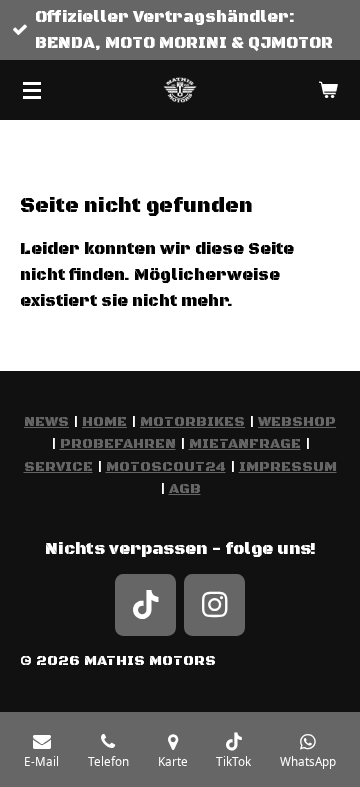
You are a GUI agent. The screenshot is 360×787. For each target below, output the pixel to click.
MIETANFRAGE (245, 444)
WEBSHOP (297, 422)
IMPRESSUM (288, 467)
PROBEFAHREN (118, 444)
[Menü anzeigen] (32, 90)
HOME (104, 422)
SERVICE (58, 467)
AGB (185, 489)
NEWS (46, 422)
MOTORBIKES (192, 422)
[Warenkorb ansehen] (328, 90)
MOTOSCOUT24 (166, 467)
